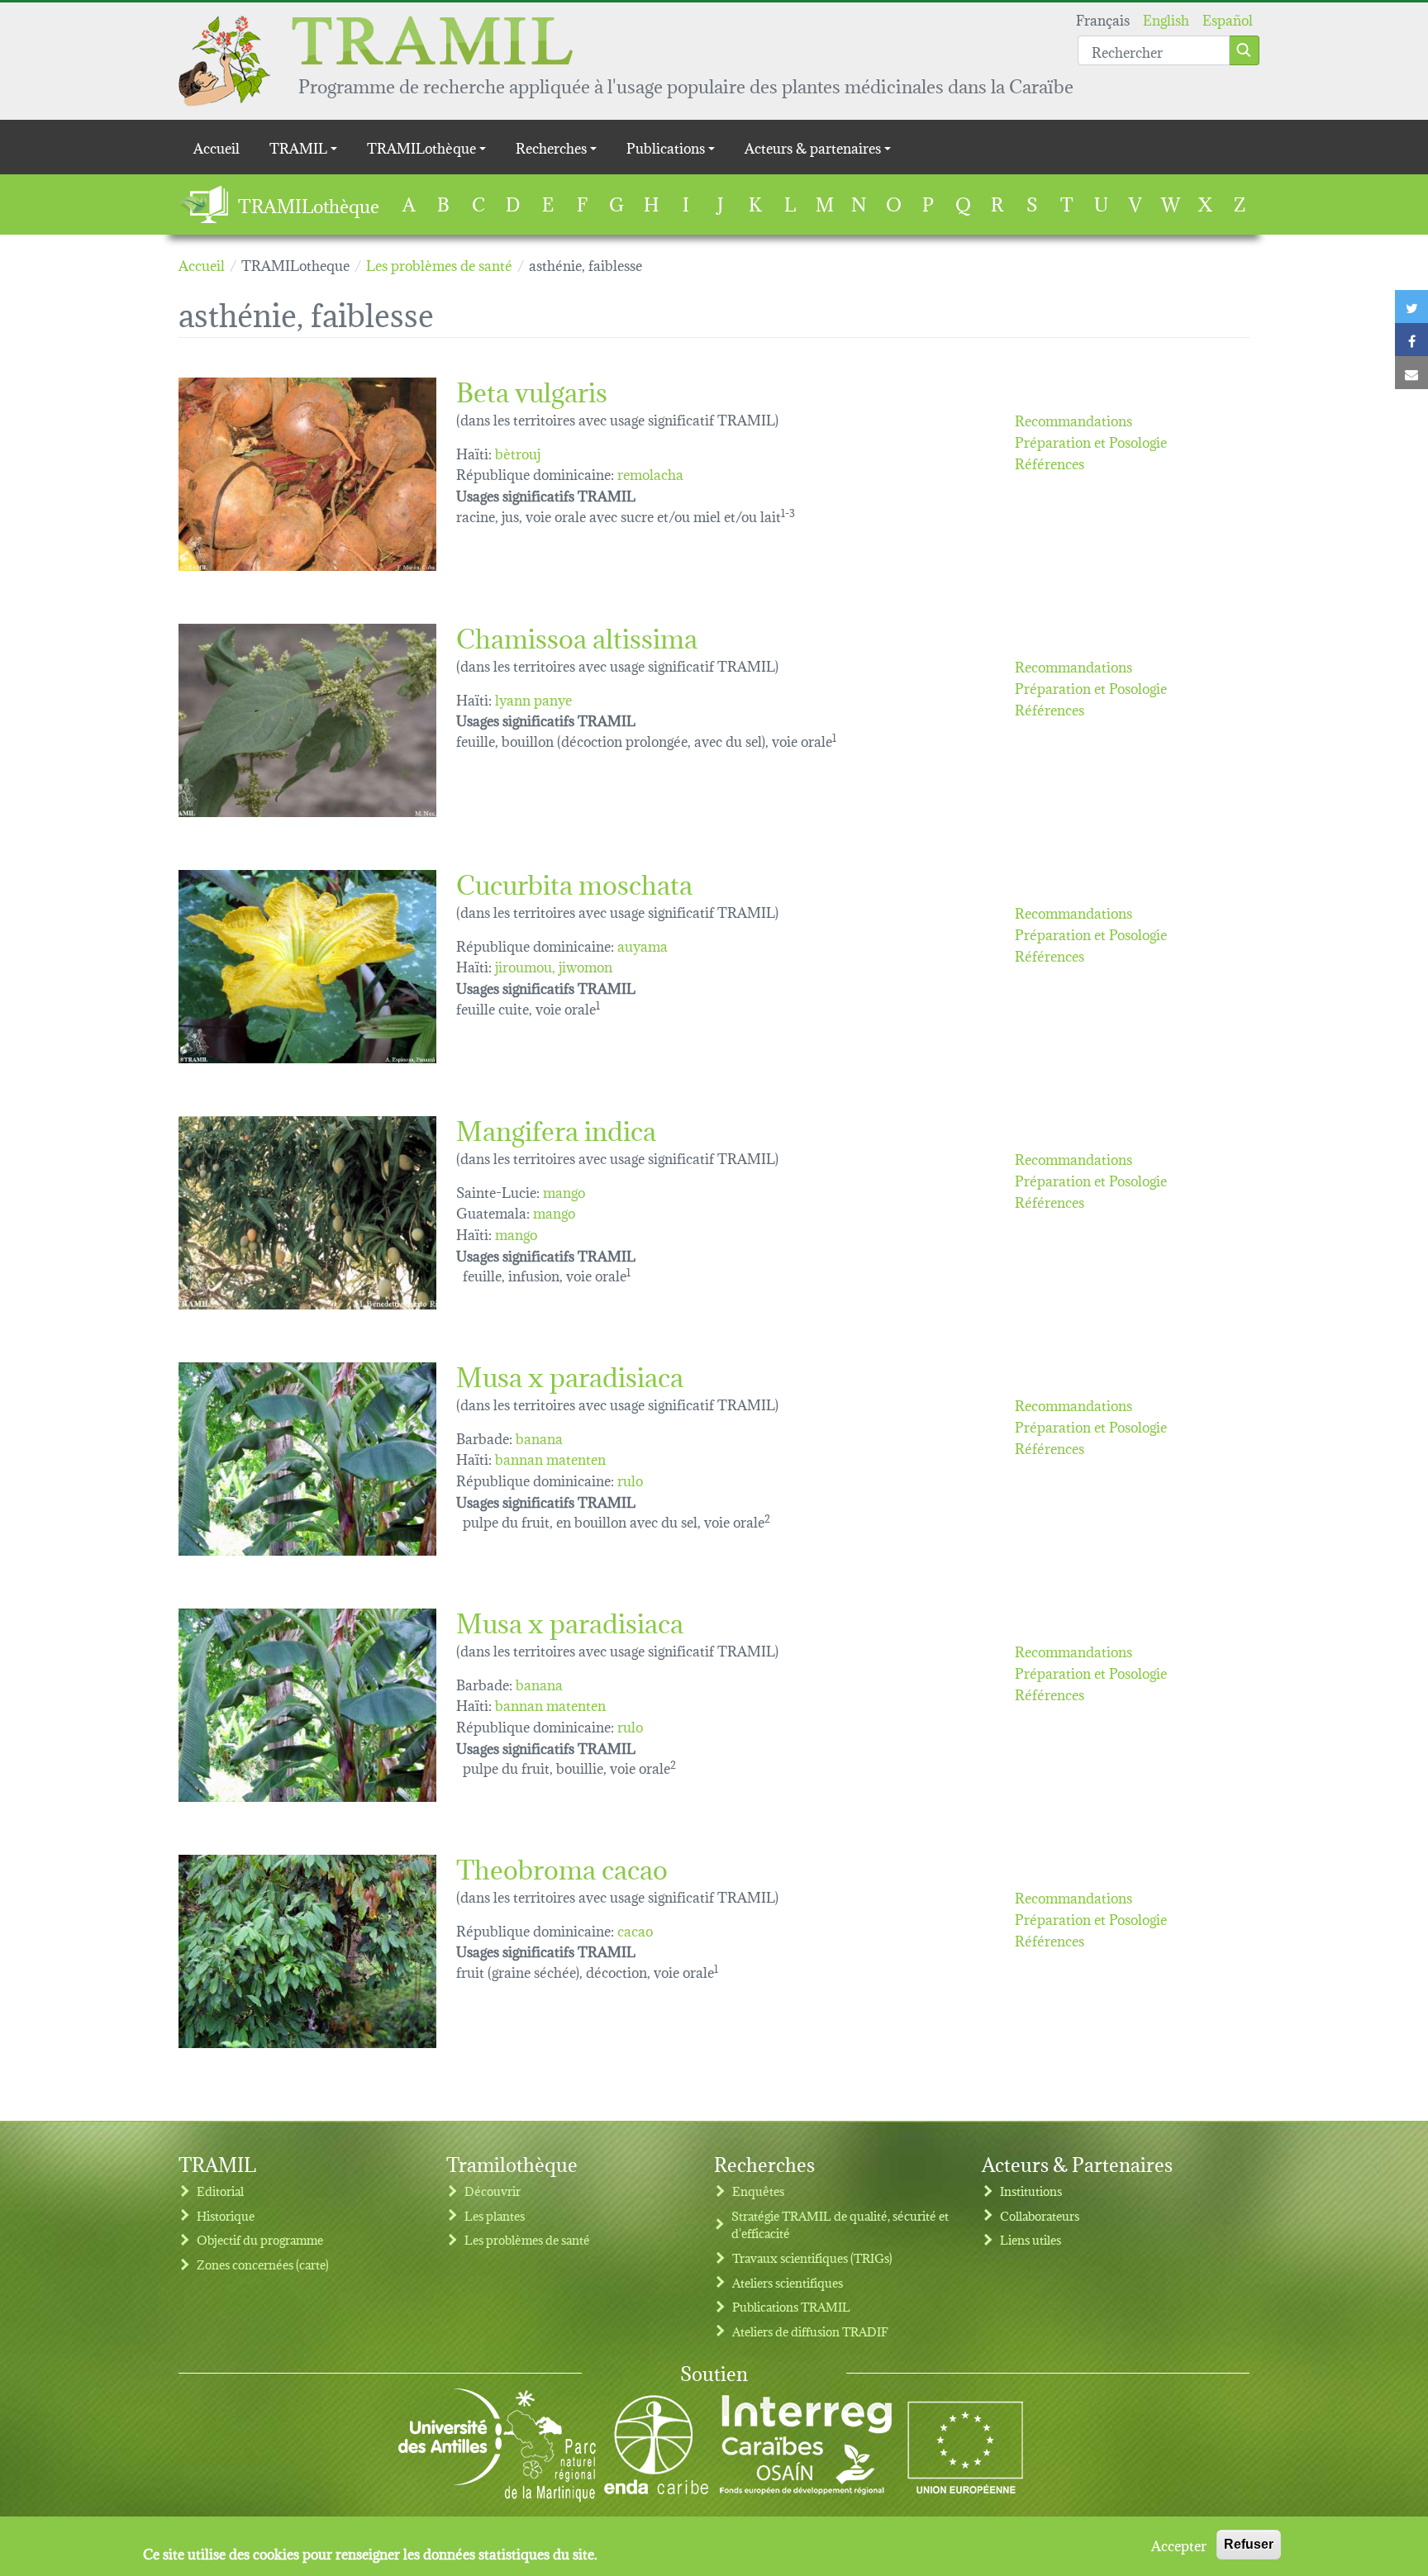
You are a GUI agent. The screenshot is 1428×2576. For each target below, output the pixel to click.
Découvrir (493, 2191)
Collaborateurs (1040, 2215)
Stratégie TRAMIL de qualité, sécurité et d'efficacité (840, 2224)
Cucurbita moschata (574, 882)
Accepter (1179, 2545)
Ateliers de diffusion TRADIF (810, 2331)
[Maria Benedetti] (307, 1213)
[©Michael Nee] (307, 720)
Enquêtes (758, 2191)
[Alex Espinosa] (307, 967)
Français (1103, 19)
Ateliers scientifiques (788, 2282)
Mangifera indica (556, 1128)
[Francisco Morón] (307, 474)
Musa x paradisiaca (570, 1374)
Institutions (1031, 2191)
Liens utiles (1031, 2239)
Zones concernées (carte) (263, 2264)
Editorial (220, 2191)
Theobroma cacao (562, 1867)
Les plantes (495, 2215)
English (1166, 19)
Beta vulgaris (532, 390)
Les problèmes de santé (527, 2239)
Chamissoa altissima (577, 636)
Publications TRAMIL (791, 2306)
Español (1228, 19)
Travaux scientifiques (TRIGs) (812, 2258)
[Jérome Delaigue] (307, 1459)
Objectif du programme (260, 2239)
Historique (226, 2215)
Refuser (1249, 2544)
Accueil (217, 147)
